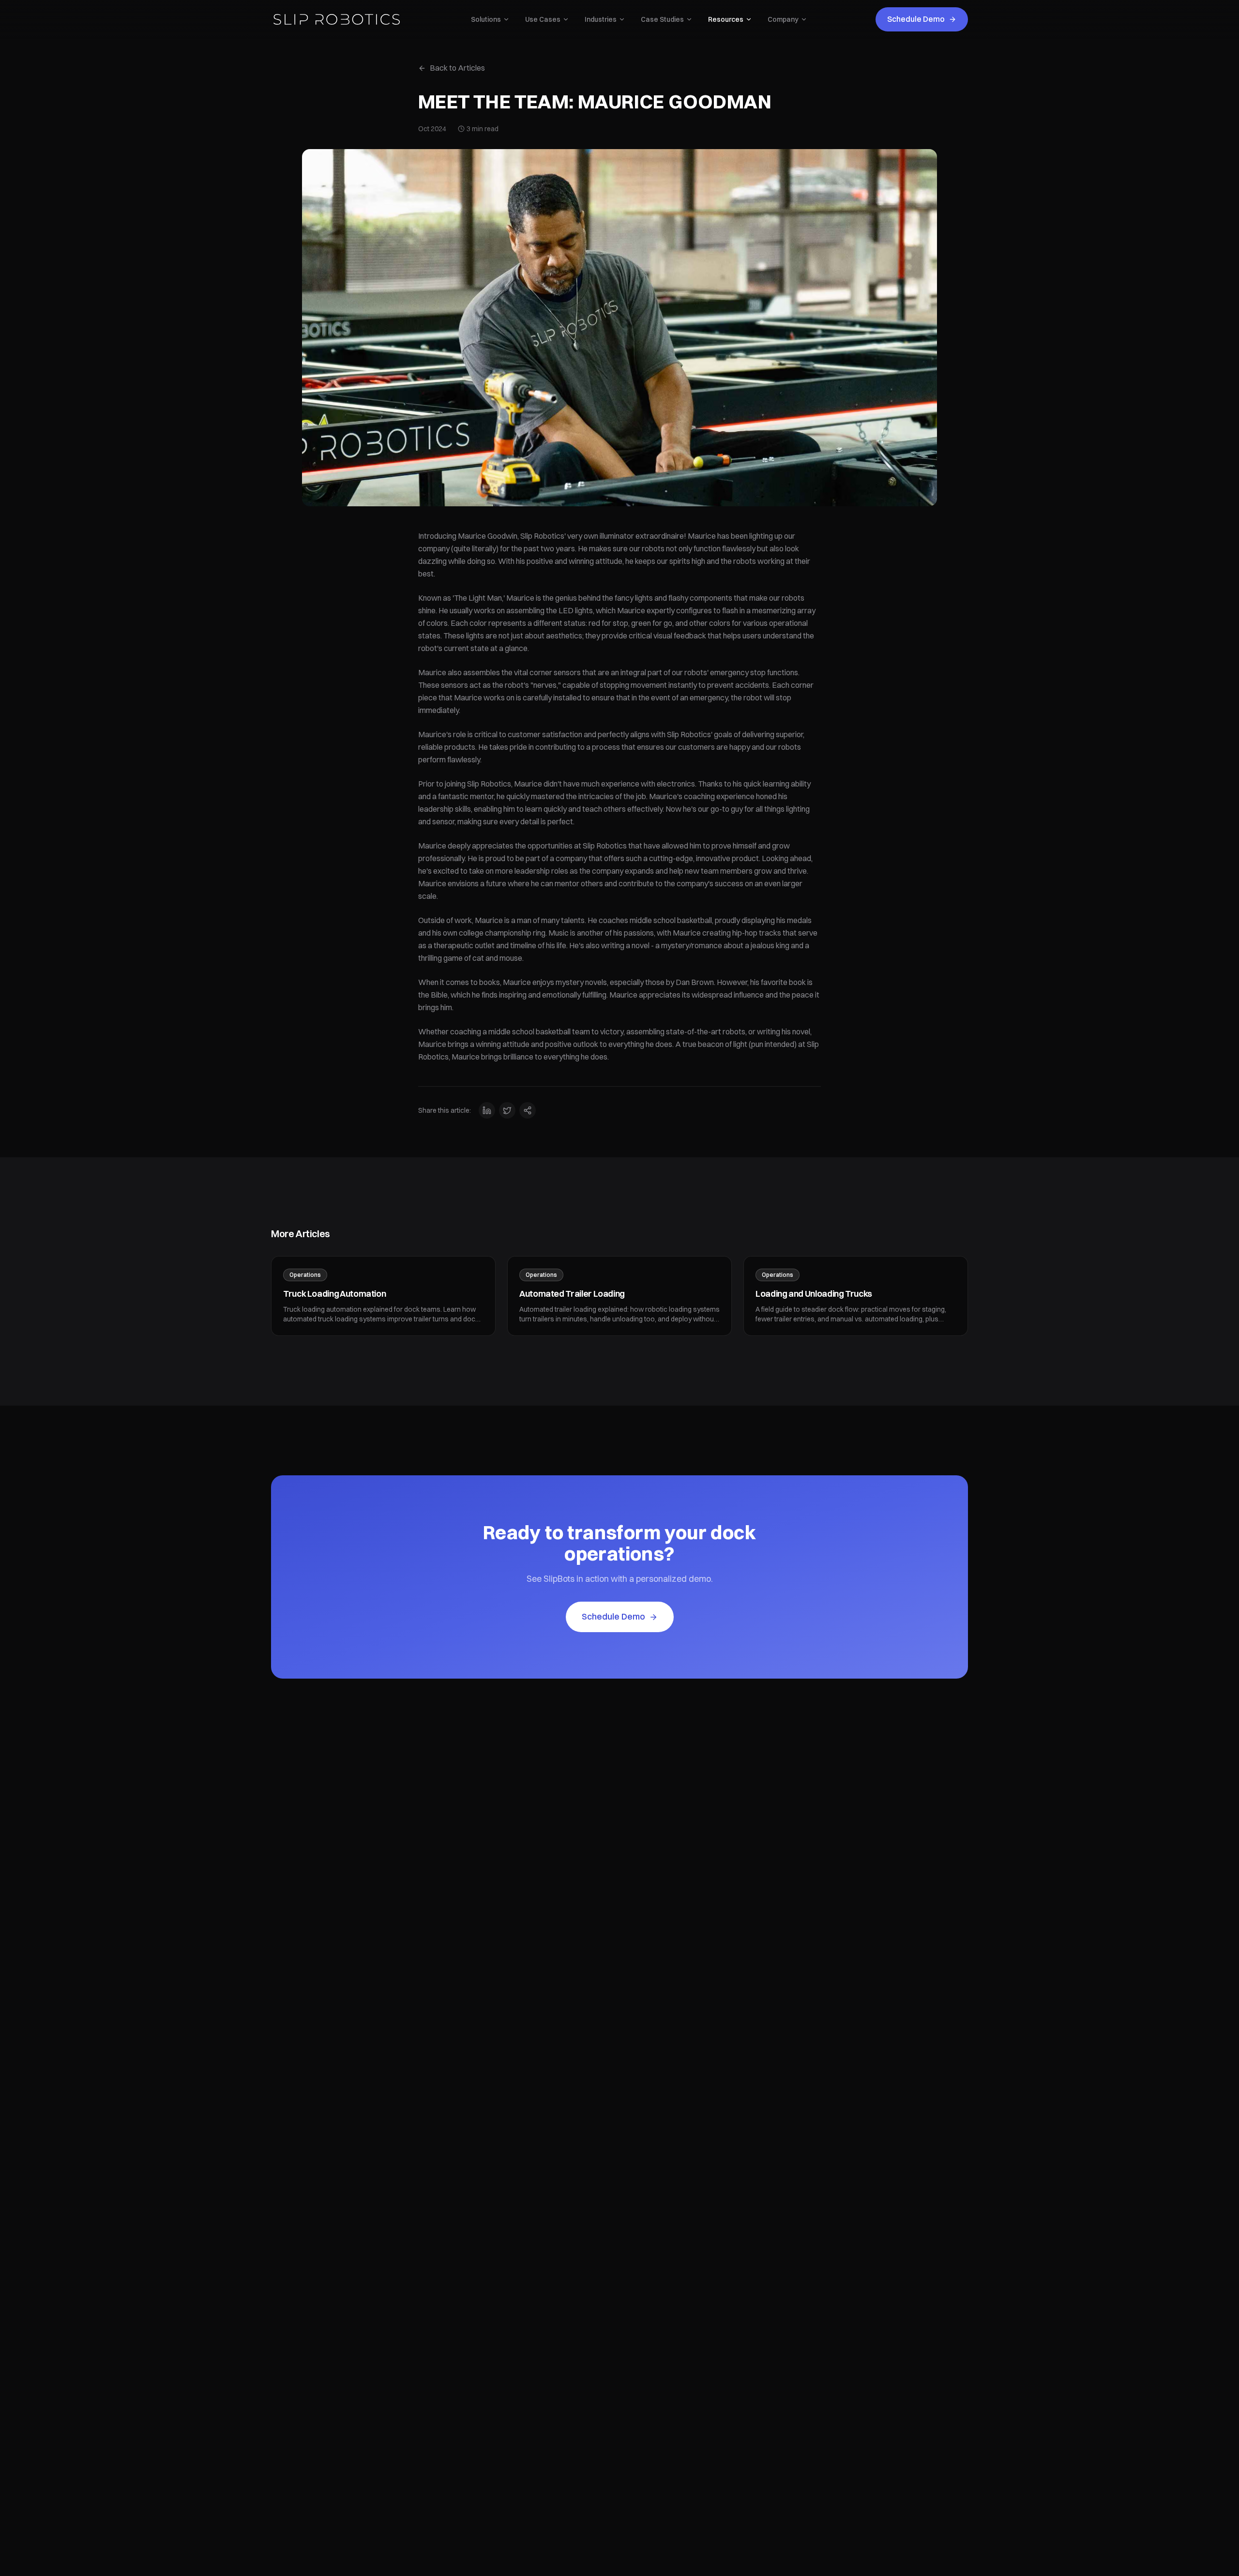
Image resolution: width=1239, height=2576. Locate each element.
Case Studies (662, 19)
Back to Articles (457, 68)
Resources (726, 19)
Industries (601, 19)
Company (783, 19)
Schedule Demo (916, 19)
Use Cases (543, 19)
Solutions (486, 19)
